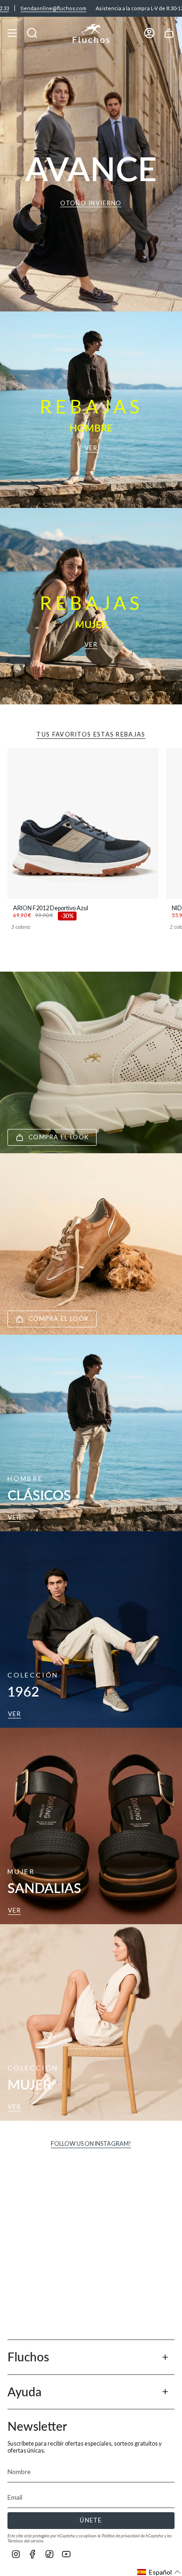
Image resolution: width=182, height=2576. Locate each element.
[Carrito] (169, 33)
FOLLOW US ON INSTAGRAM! (91, 2144)
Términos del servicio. (26, 2541)
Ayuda (24, 2392)
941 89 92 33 (163, 8)
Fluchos (28, 2357)
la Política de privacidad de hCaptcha (131, 2536)
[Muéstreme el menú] (12, 33)
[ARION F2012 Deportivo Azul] (83, 824)
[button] (159, 2572)
